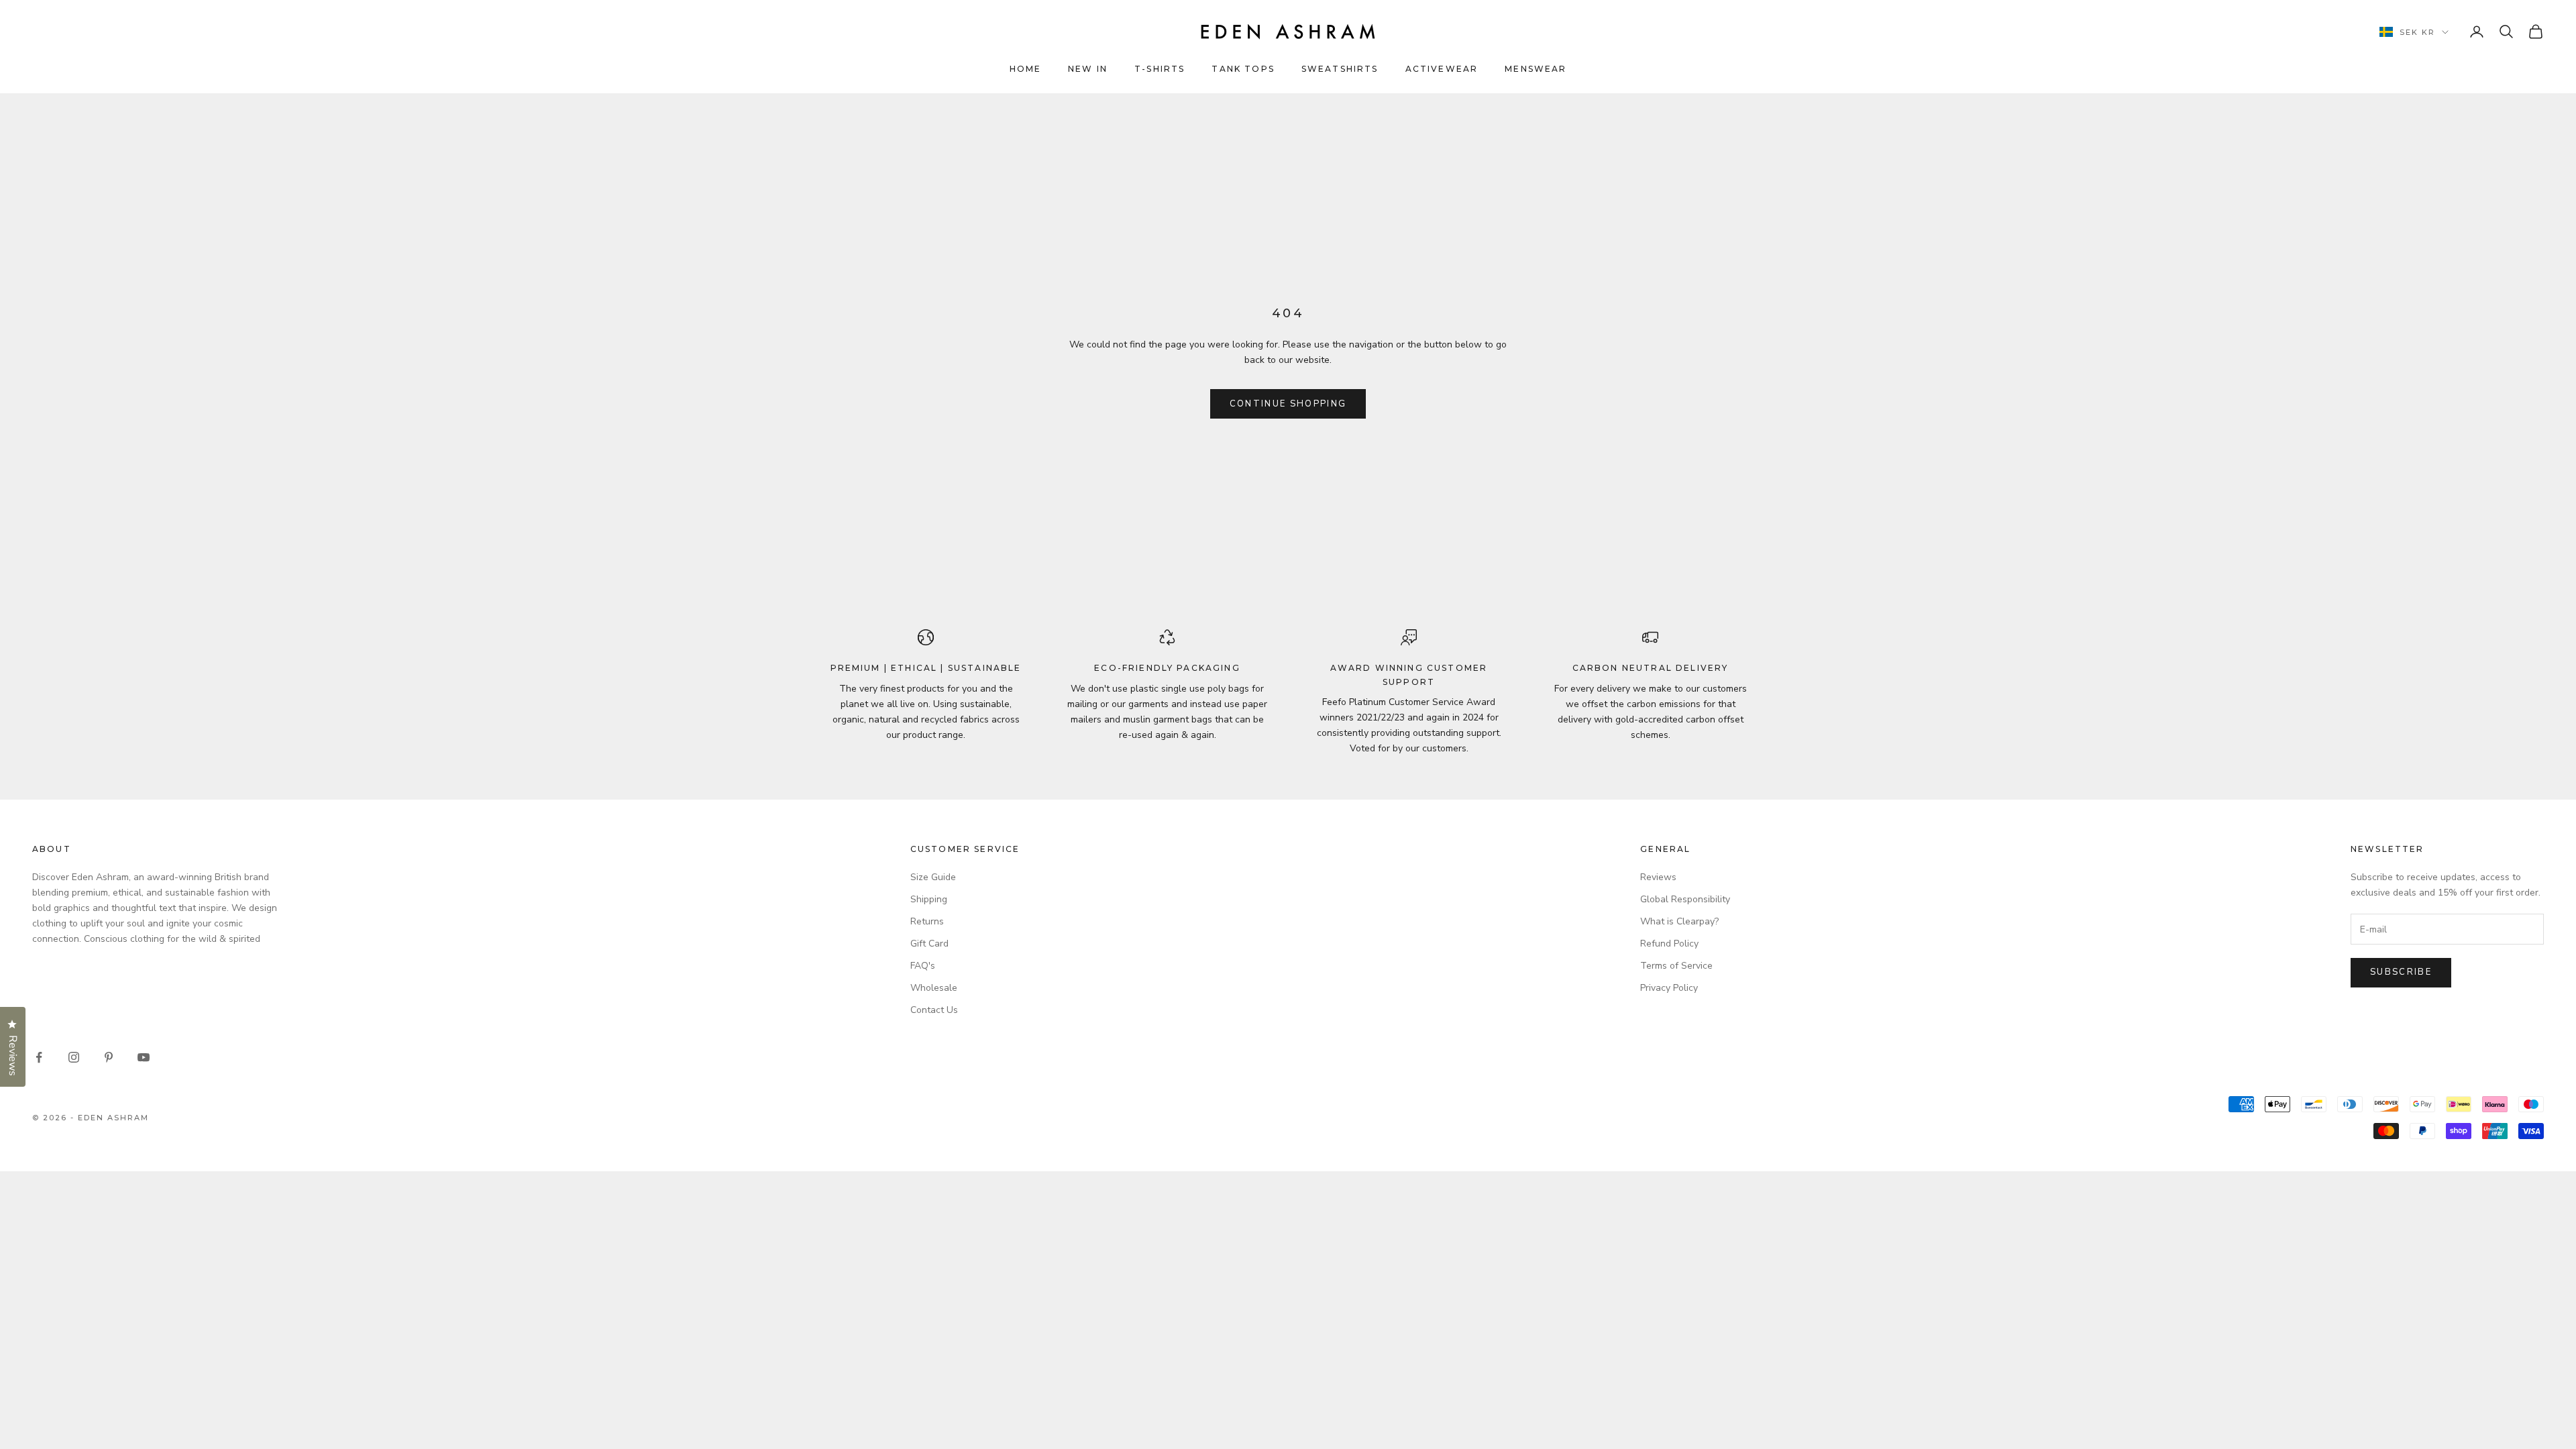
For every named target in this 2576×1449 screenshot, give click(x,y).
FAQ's (923, 966)
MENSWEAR (1536, 69)
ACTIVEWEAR (1442, 69)
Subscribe (2401, 972)
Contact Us (934, 1010)
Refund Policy (1669, 944)
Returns (927, 921)
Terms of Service (1676, 966)
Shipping (929, 899)
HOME (1026, 69)
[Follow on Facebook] (39, 1057)
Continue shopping (1288, 404)
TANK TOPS (1243, 69)
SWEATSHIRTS (1340, 69)
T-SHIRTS (1160, 69)
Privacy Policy (1669, 988)
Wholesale (934, 988)
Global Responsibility (1685, 899)
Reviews (1658, 877)
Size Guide (933, 877)
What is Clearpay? (1679, 921)
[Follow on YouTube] (144, 1057)
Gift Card (929, 944)
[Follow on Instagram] (74, 1057)
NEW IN (1088, 69)
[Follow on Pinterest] (109, 1057)
